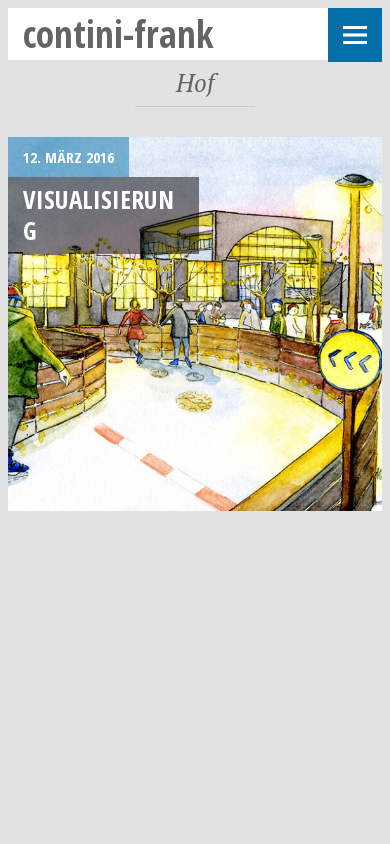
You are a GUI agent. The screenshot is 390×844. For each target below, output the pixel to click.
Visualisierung (98, 214)
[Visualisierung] (195, 324)
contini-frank (118, 33)
